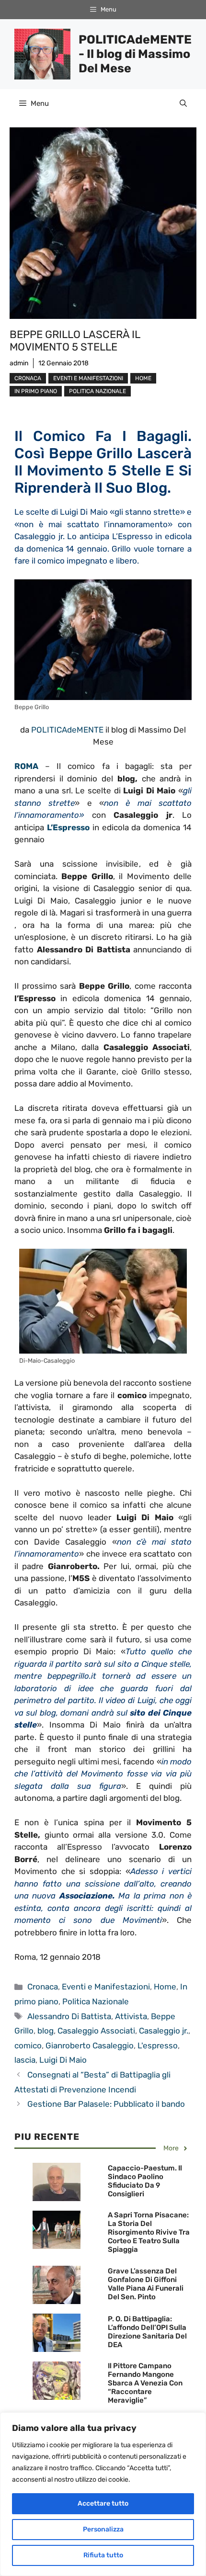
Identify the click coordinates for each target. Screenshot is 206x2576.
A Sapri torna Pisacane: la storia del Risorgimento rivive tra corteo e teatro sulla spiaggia (149, 2232)
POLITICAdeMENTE (67, 730)
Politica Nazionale (97, 391)
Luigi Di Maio (63, 2060)
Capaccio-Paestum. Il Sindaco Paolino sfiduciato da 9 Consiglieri (145, 2181)
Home (143, 378)
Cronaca (28, 378)
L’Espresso (68, 827)
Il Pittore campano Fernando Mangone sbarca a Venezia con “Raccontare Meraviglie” (145, 2383)
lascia (25, 2060)
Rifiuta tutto (103, 2555)
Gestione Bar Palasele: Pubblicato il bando (106, 2104)
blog (46, 2031)
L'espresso (158, 2045)
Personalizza (103, 2529)
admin (19, 363)
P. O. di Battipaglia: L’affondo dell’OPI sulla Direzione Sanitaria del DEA (147, 2332)
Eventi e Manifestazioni (88, 378)
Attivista (131, 2016)
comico (28, 2045)
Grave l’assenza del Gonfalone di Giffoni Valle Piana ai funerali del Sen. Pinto (146, 2284)
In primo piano (36, 391)
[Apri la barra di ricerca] (183, 103)
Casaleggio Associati (96, 2031)
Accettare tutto (103, 2503)
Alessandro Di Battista (69, 2016)
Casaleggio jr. (164, 2031)
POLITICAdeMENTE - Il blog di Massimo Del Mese (135, 54)
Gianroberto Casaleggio (90, 2045)
